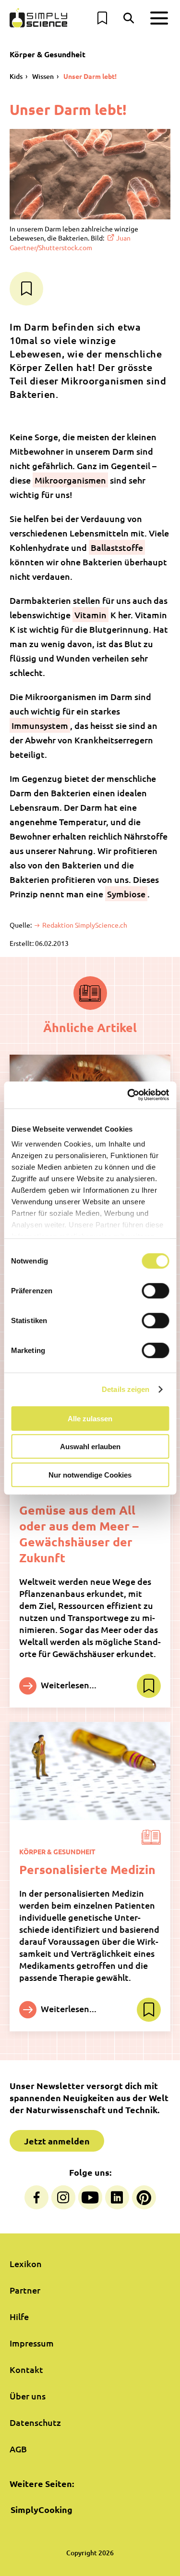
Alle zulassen (90, 1418)
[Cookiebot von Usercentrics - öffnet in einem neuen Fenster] (128, 1095)
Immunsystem (40, 725)
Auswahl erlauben (90, 1447)
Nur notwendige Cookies (90, 1474)
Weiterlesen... (68, 1684)
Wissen (43, 76)
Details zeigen (126, 1389)
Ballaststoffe (117, 547)
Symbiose (126, 894)
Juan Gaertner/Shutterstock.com (70, 242)
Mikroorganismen (70, 480)
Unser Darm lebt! (90, 76)
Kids (16, 76)
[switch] (155, 1290)
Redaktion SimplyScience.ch (84, 925)
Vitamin (90, 615)
